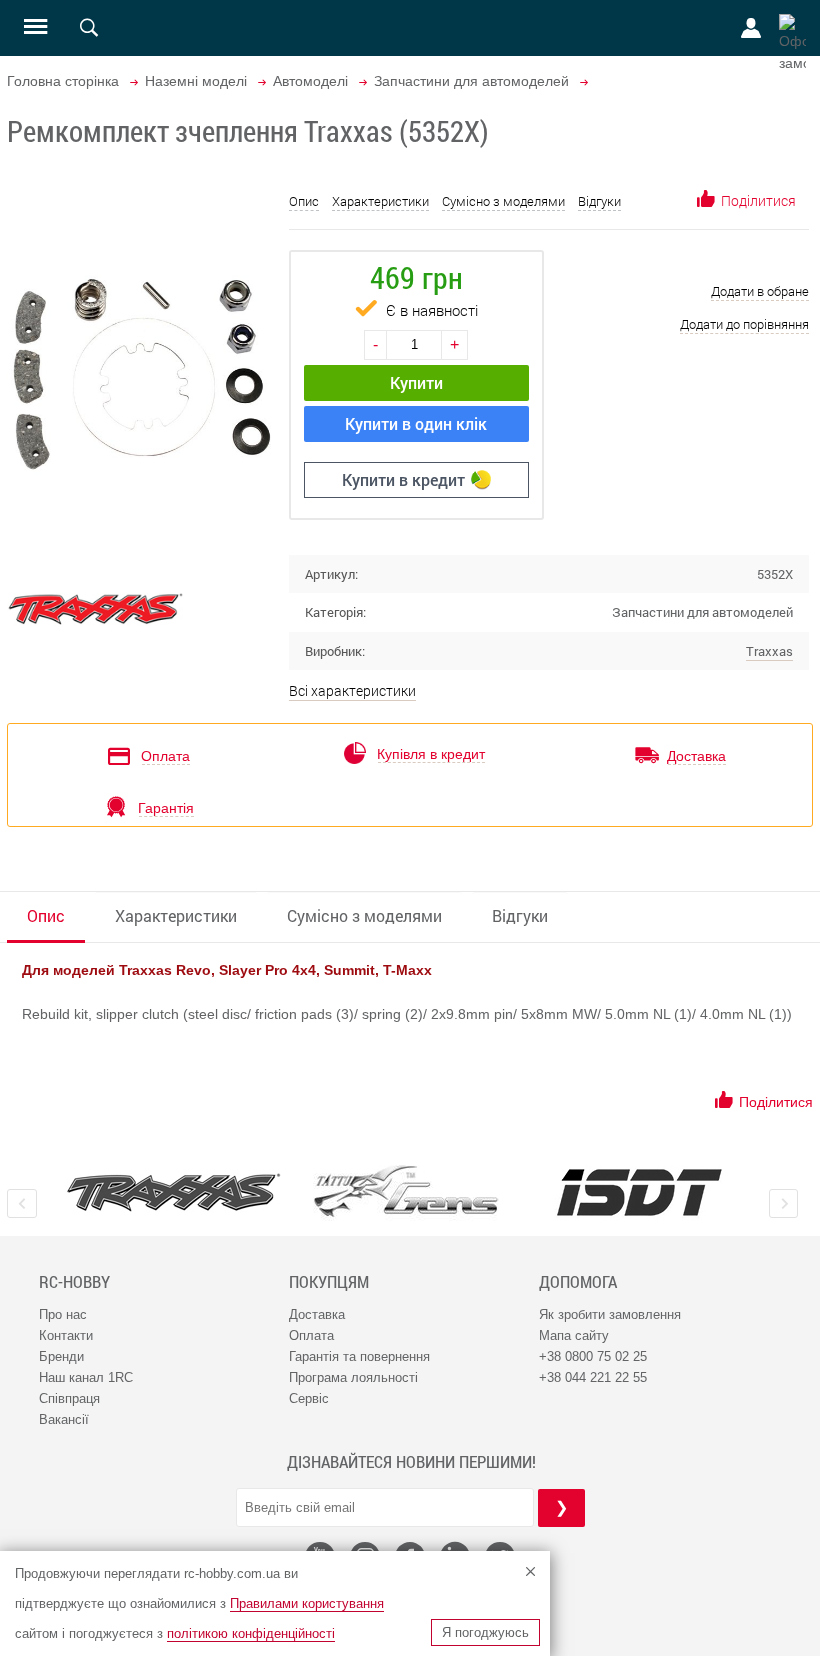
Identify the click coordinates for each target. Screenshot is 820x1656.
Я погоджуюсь (485, 1632)
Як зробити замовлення (610, 1314)
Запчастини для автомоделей (471, 81)
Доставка (317, 1314)
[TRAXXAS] (173, 1192)
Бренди (61, 1356)
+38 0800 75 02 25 (593, 1356)
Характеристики (380, 201)
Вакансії (64, 1419)
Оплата (311, 1335)
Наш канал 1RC (86, 1377)
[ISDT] (639, 1192)
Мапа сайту (574, 1335)
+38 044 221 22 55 (593, 1377)
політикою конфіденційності (251, 1633)
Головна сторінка (63, 81)
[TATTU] (406, 1191)
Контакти (66, 1335)
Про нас (63, 1314)
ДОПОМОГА (578, 1282)
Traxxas (769, 651)
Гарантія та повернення (359, 1356)
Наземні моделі (196, 81)
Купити (416, 382)
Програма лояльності (353, 1377)
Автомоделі (310, 81)
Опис (304, 201)
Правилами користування (307, 1603)
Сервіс (309, 1398)
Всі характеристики (352, 690)
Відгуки (599, 201)
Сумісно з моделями (503, 201)
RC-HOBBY (74, 1282)
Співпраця (69, 1398)
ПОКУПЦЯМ (329, 1282)
